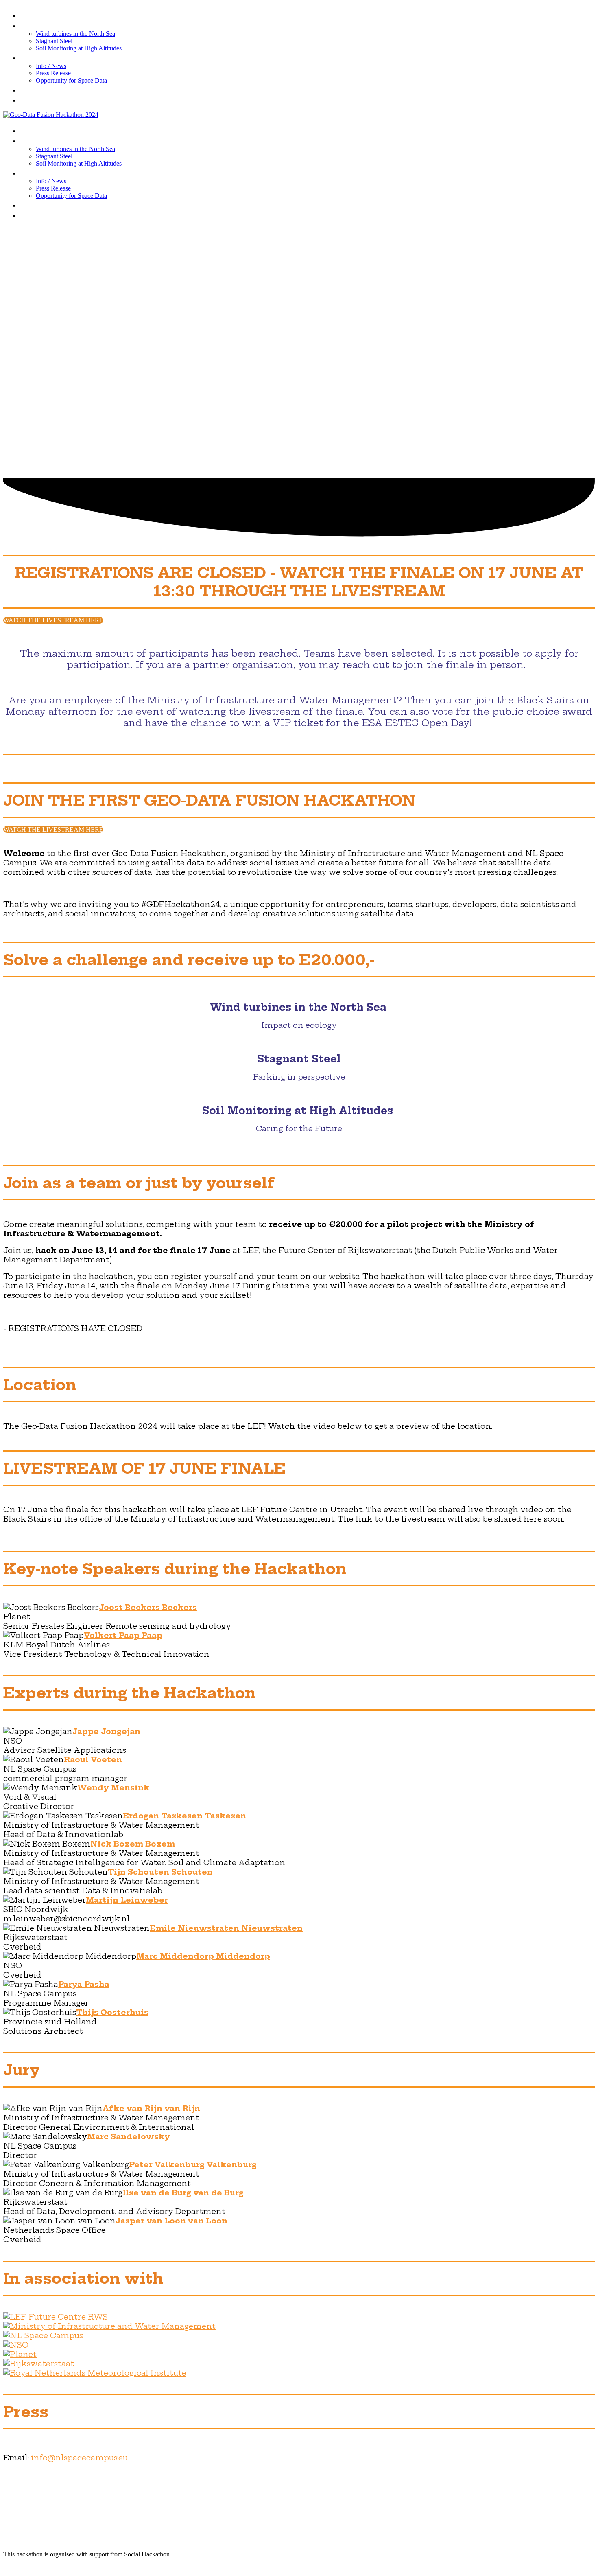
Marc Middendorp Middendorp (203, 1956)
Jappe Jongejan (106, 1732)
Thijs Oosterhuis (112, 2012)
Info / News (45, 57)
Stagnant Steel (54, 41)
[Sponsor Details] (56, 2317)
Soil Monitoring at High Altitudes (79, 48)
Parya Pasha (84, 1984)
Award (34, 100)
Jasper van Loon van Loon (171, 2221)
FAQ (29, 89)
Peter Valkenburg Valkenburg (193, 2165)
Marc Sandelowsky (129, 2137)
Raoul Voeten (93, 1760)
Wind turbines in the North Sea (75, 34)
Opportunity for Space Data (71, 80)
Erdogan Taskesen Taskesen (184, 1816)
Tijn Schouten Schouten (160, 1872)
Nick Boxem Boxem (133, 1844)
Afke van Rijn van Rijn (151, 2108)
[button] (53, 620)
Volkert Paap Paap (123, 1635)
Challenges (45, 25)
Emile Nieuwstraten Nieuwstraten (226, 1928)
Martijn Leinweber (127, 1900)
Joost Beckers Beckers (148, 1607)
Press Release (53, 73)
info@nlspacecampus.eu (79, 2458)
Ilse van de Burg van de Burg (183, 2193)
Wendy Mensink (113, 1788)
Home (33, 15)
